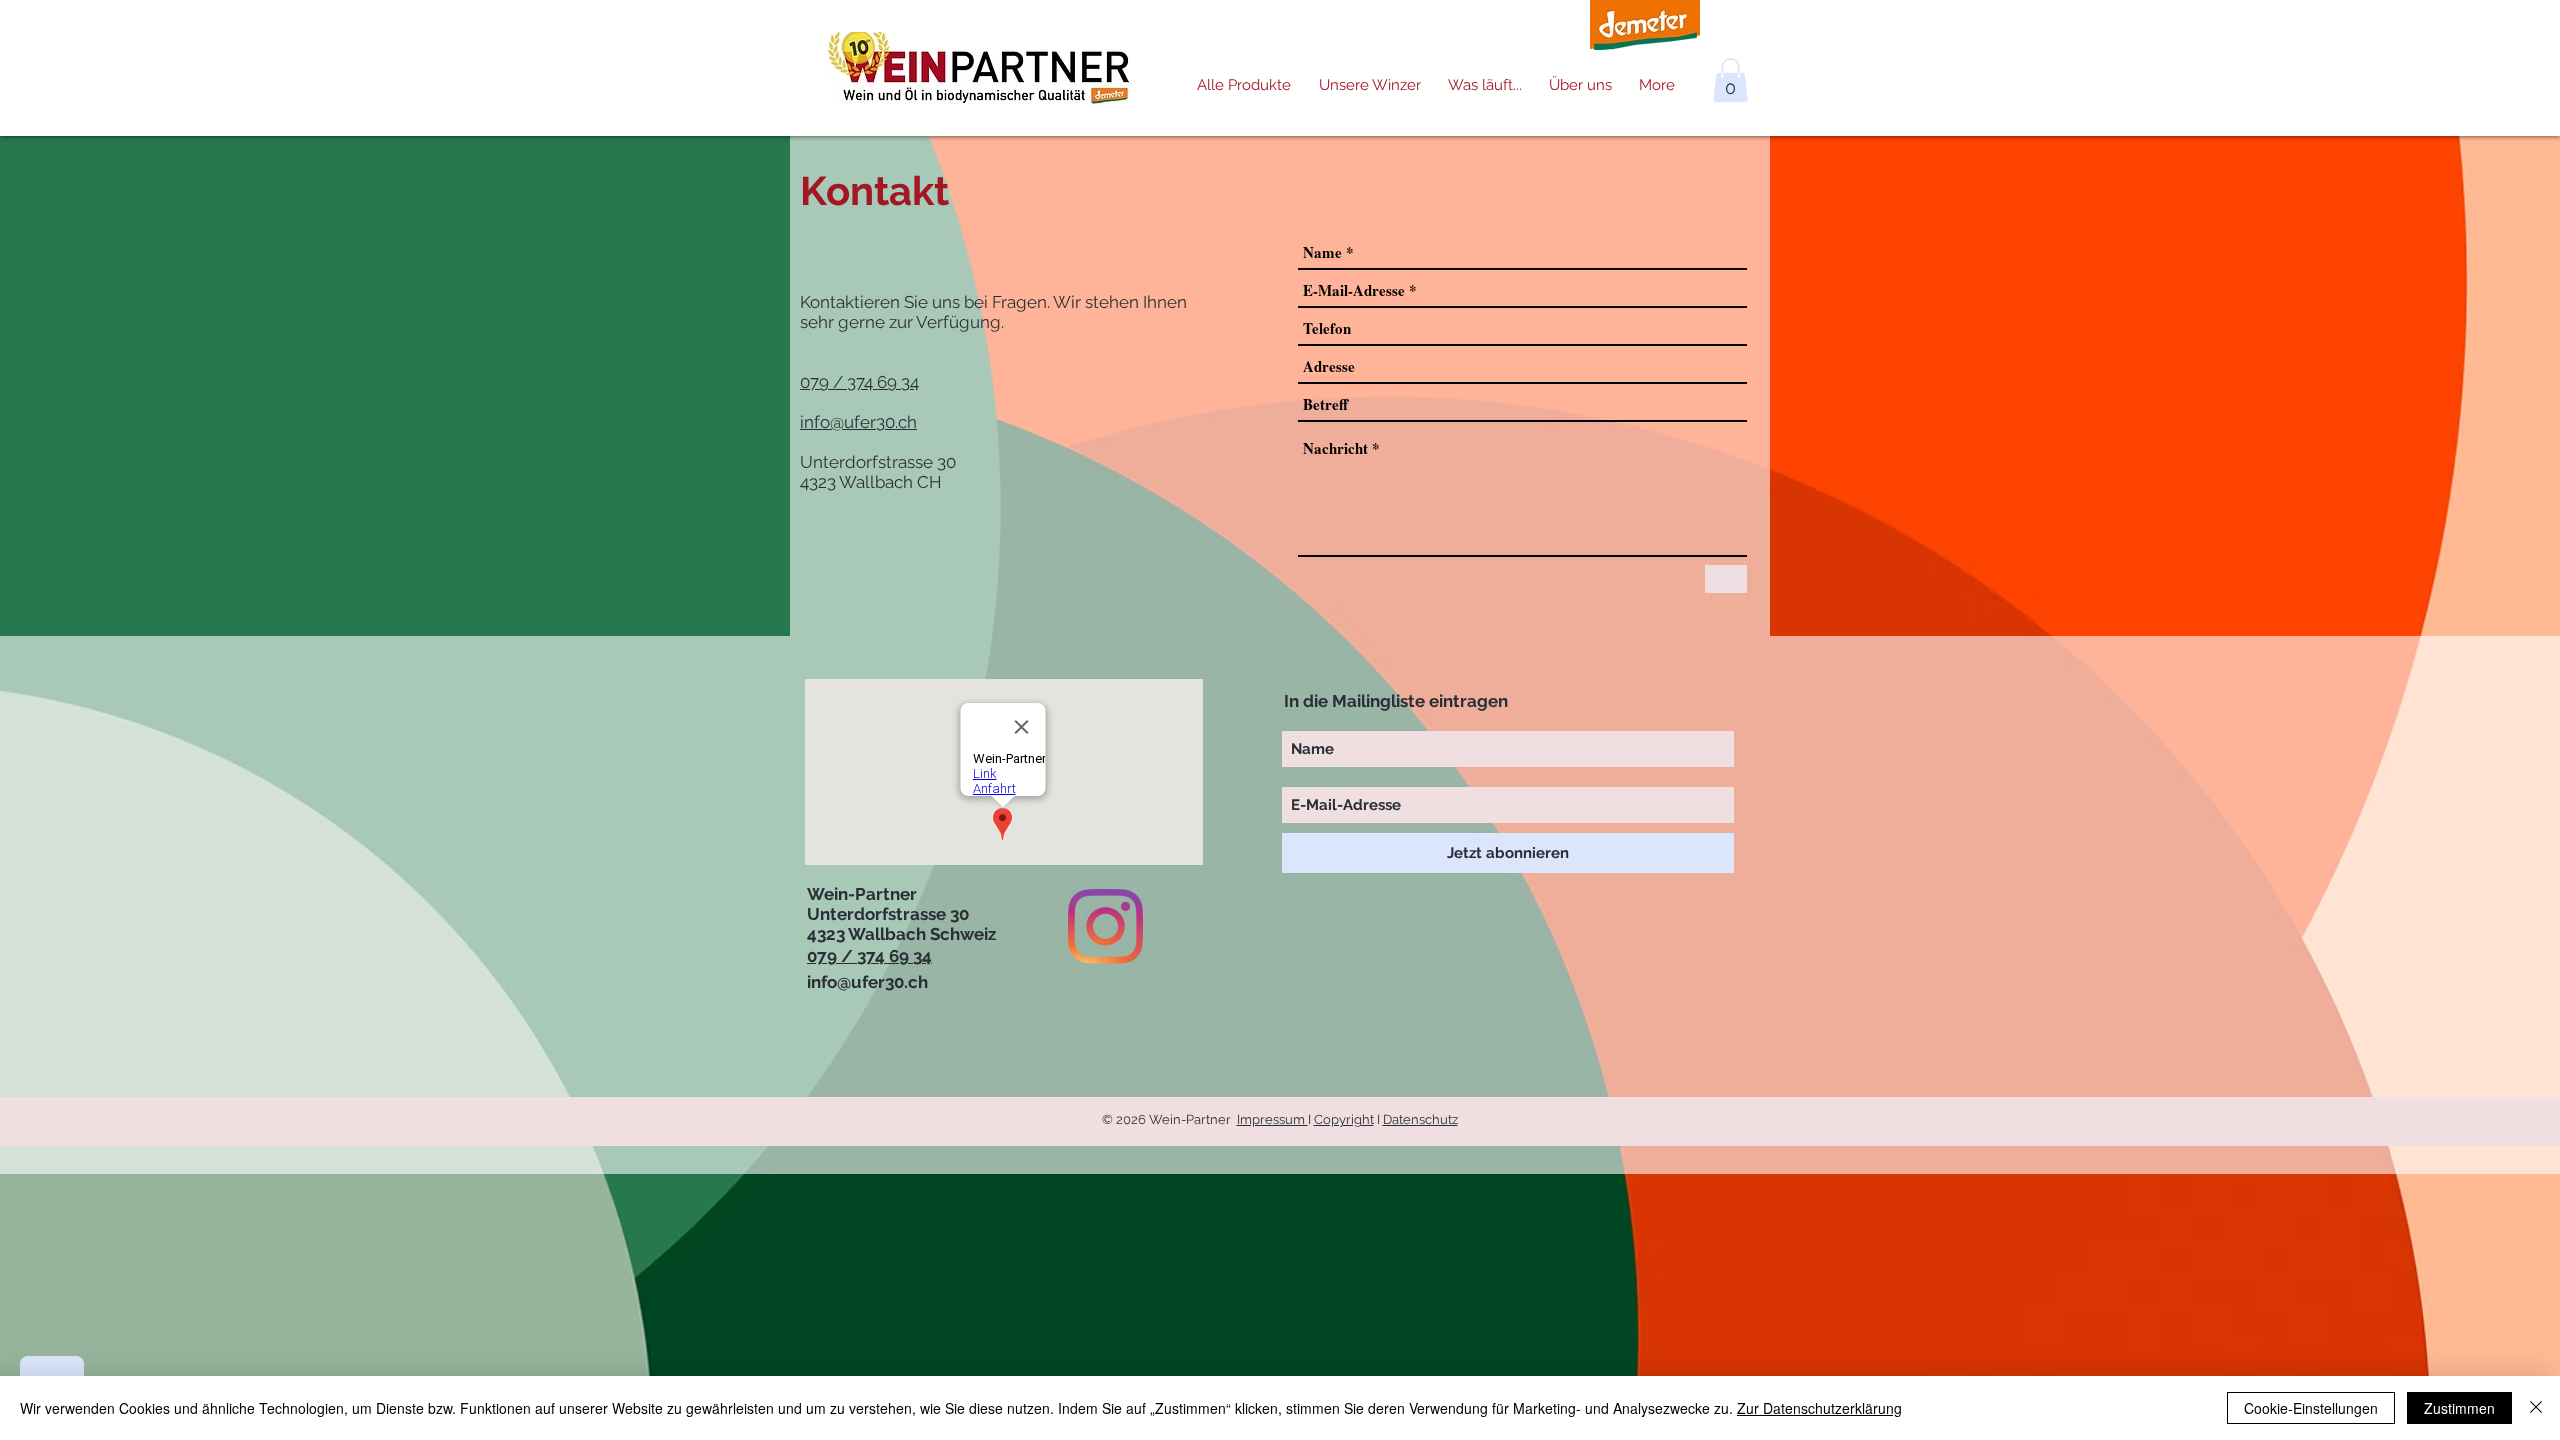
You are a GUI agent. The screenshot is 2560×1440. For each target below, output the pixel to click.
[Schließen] (2536, 1408)
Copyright (1344, 1119)
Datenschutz (1420, 1119)
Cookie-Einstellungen (2311, 1408)
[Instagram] (1105, 926)
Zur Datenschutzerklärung (1819, 1408)
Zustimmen (2459, 1408)
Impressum (1272, 1119)
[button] (1730, 80)
